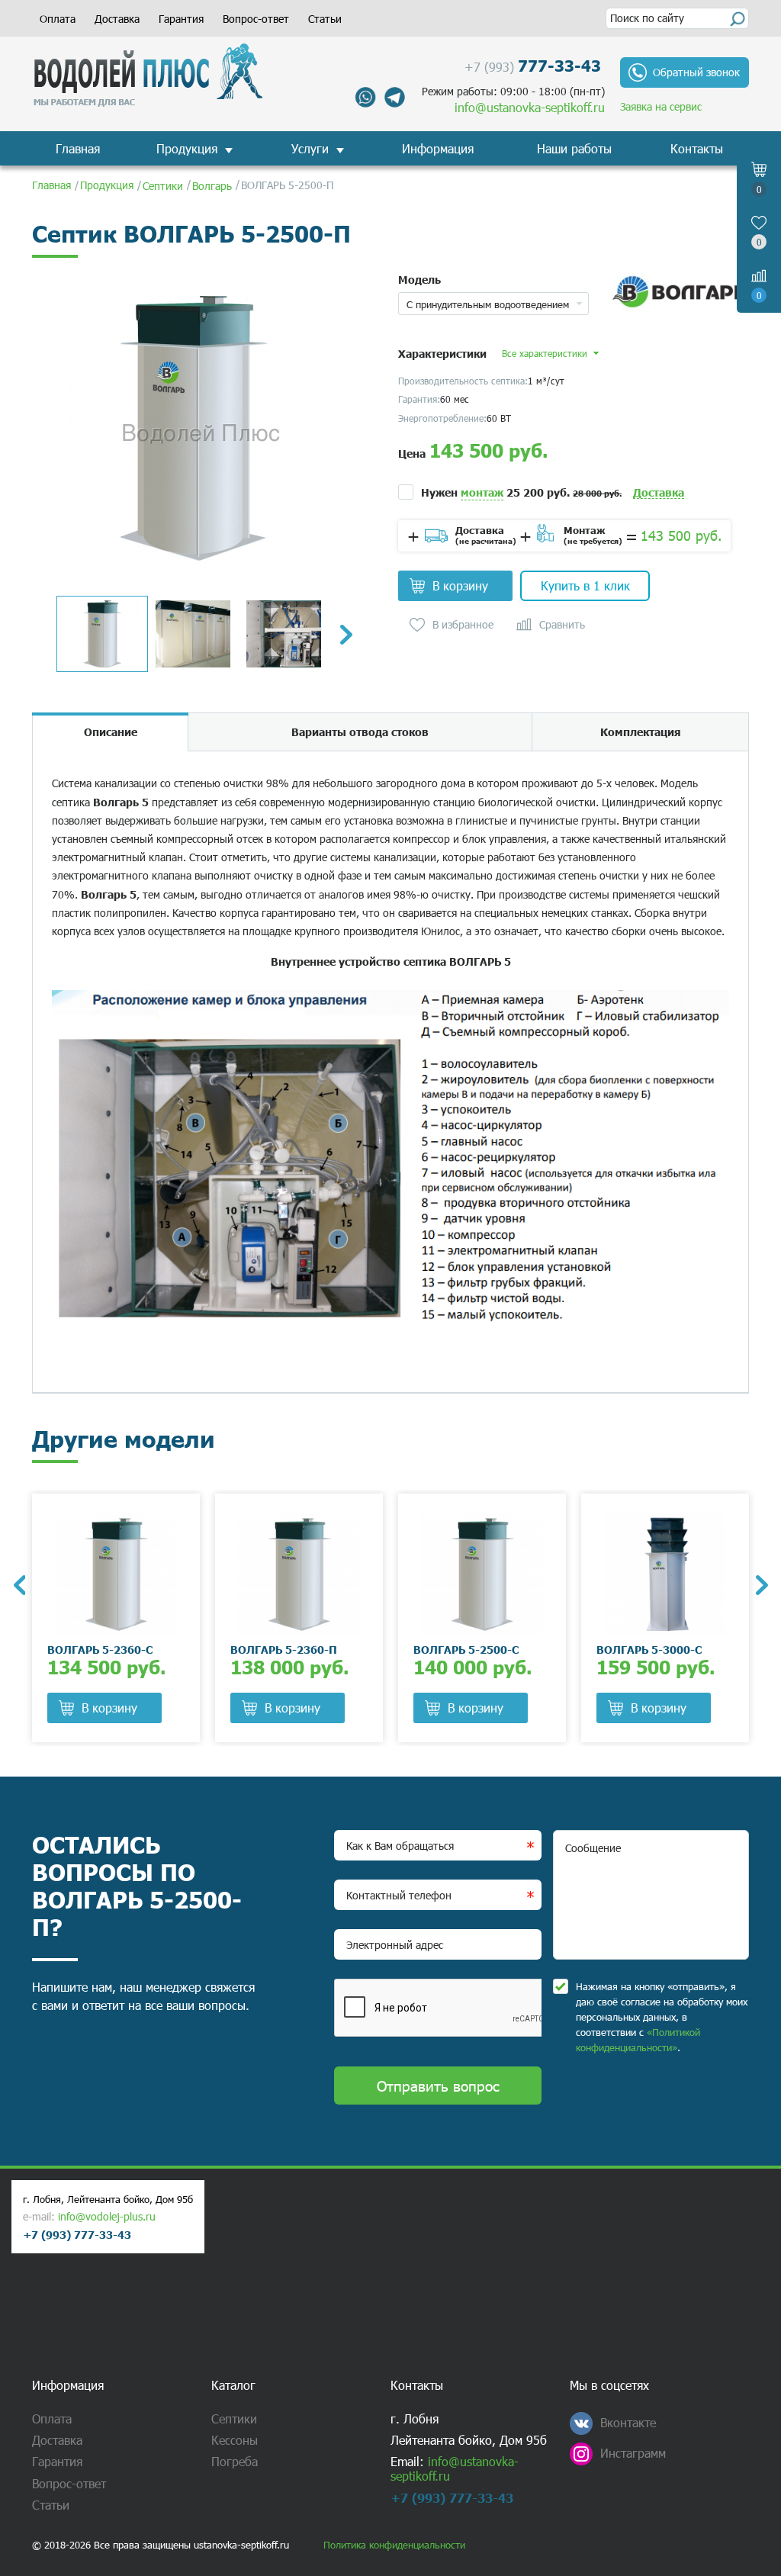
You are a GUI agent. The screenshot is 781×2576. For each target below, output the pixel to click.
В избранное (463, 625)
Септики (234, 2418)
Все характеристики (545, 353)
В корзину (460, 585)
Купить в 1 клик (585, 585)
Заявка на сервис (661, 106)
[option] (192, 427)
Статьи (325, 19)
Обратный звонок (696, 72)
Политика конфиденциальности (394, 2545)
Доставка (117, 19)
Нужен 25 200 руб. (521, 492)
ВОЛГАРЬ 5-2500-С (466, 1649)
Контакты (697, 148)
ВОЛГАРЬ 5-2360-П (284, 1649)
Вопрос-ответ (256, 19)
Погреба (235, 2461)
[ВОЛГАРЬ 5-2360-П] (299, 1574)
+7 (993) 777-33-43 (77, 2234)
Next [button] (346, 635)
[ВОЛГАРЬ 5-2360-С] (116, 1574)
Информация (438, 148)
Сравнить (562, 625)
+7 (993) (533, 65)
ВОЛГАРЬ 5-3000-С (649, 1649)
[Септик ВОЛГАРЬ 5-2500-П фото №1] (192, 427)
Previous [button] (19, 1585)
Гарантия (181, 19)
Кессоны (235, 2440)
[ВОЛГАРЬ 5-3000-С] (665, 1574)
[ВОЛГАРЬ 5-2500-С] (482, 1574)
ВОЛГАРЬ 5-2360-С (100, 1649)
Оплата (58, 19)
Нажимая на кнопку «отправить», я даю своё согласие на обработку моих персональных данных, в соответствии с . (662, 2017)
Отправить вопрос (438, 2085)
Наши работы (574, 148)
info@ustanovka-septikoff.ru (530, 107)
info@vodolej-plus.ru (107, 2216)
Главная (78, 148)
